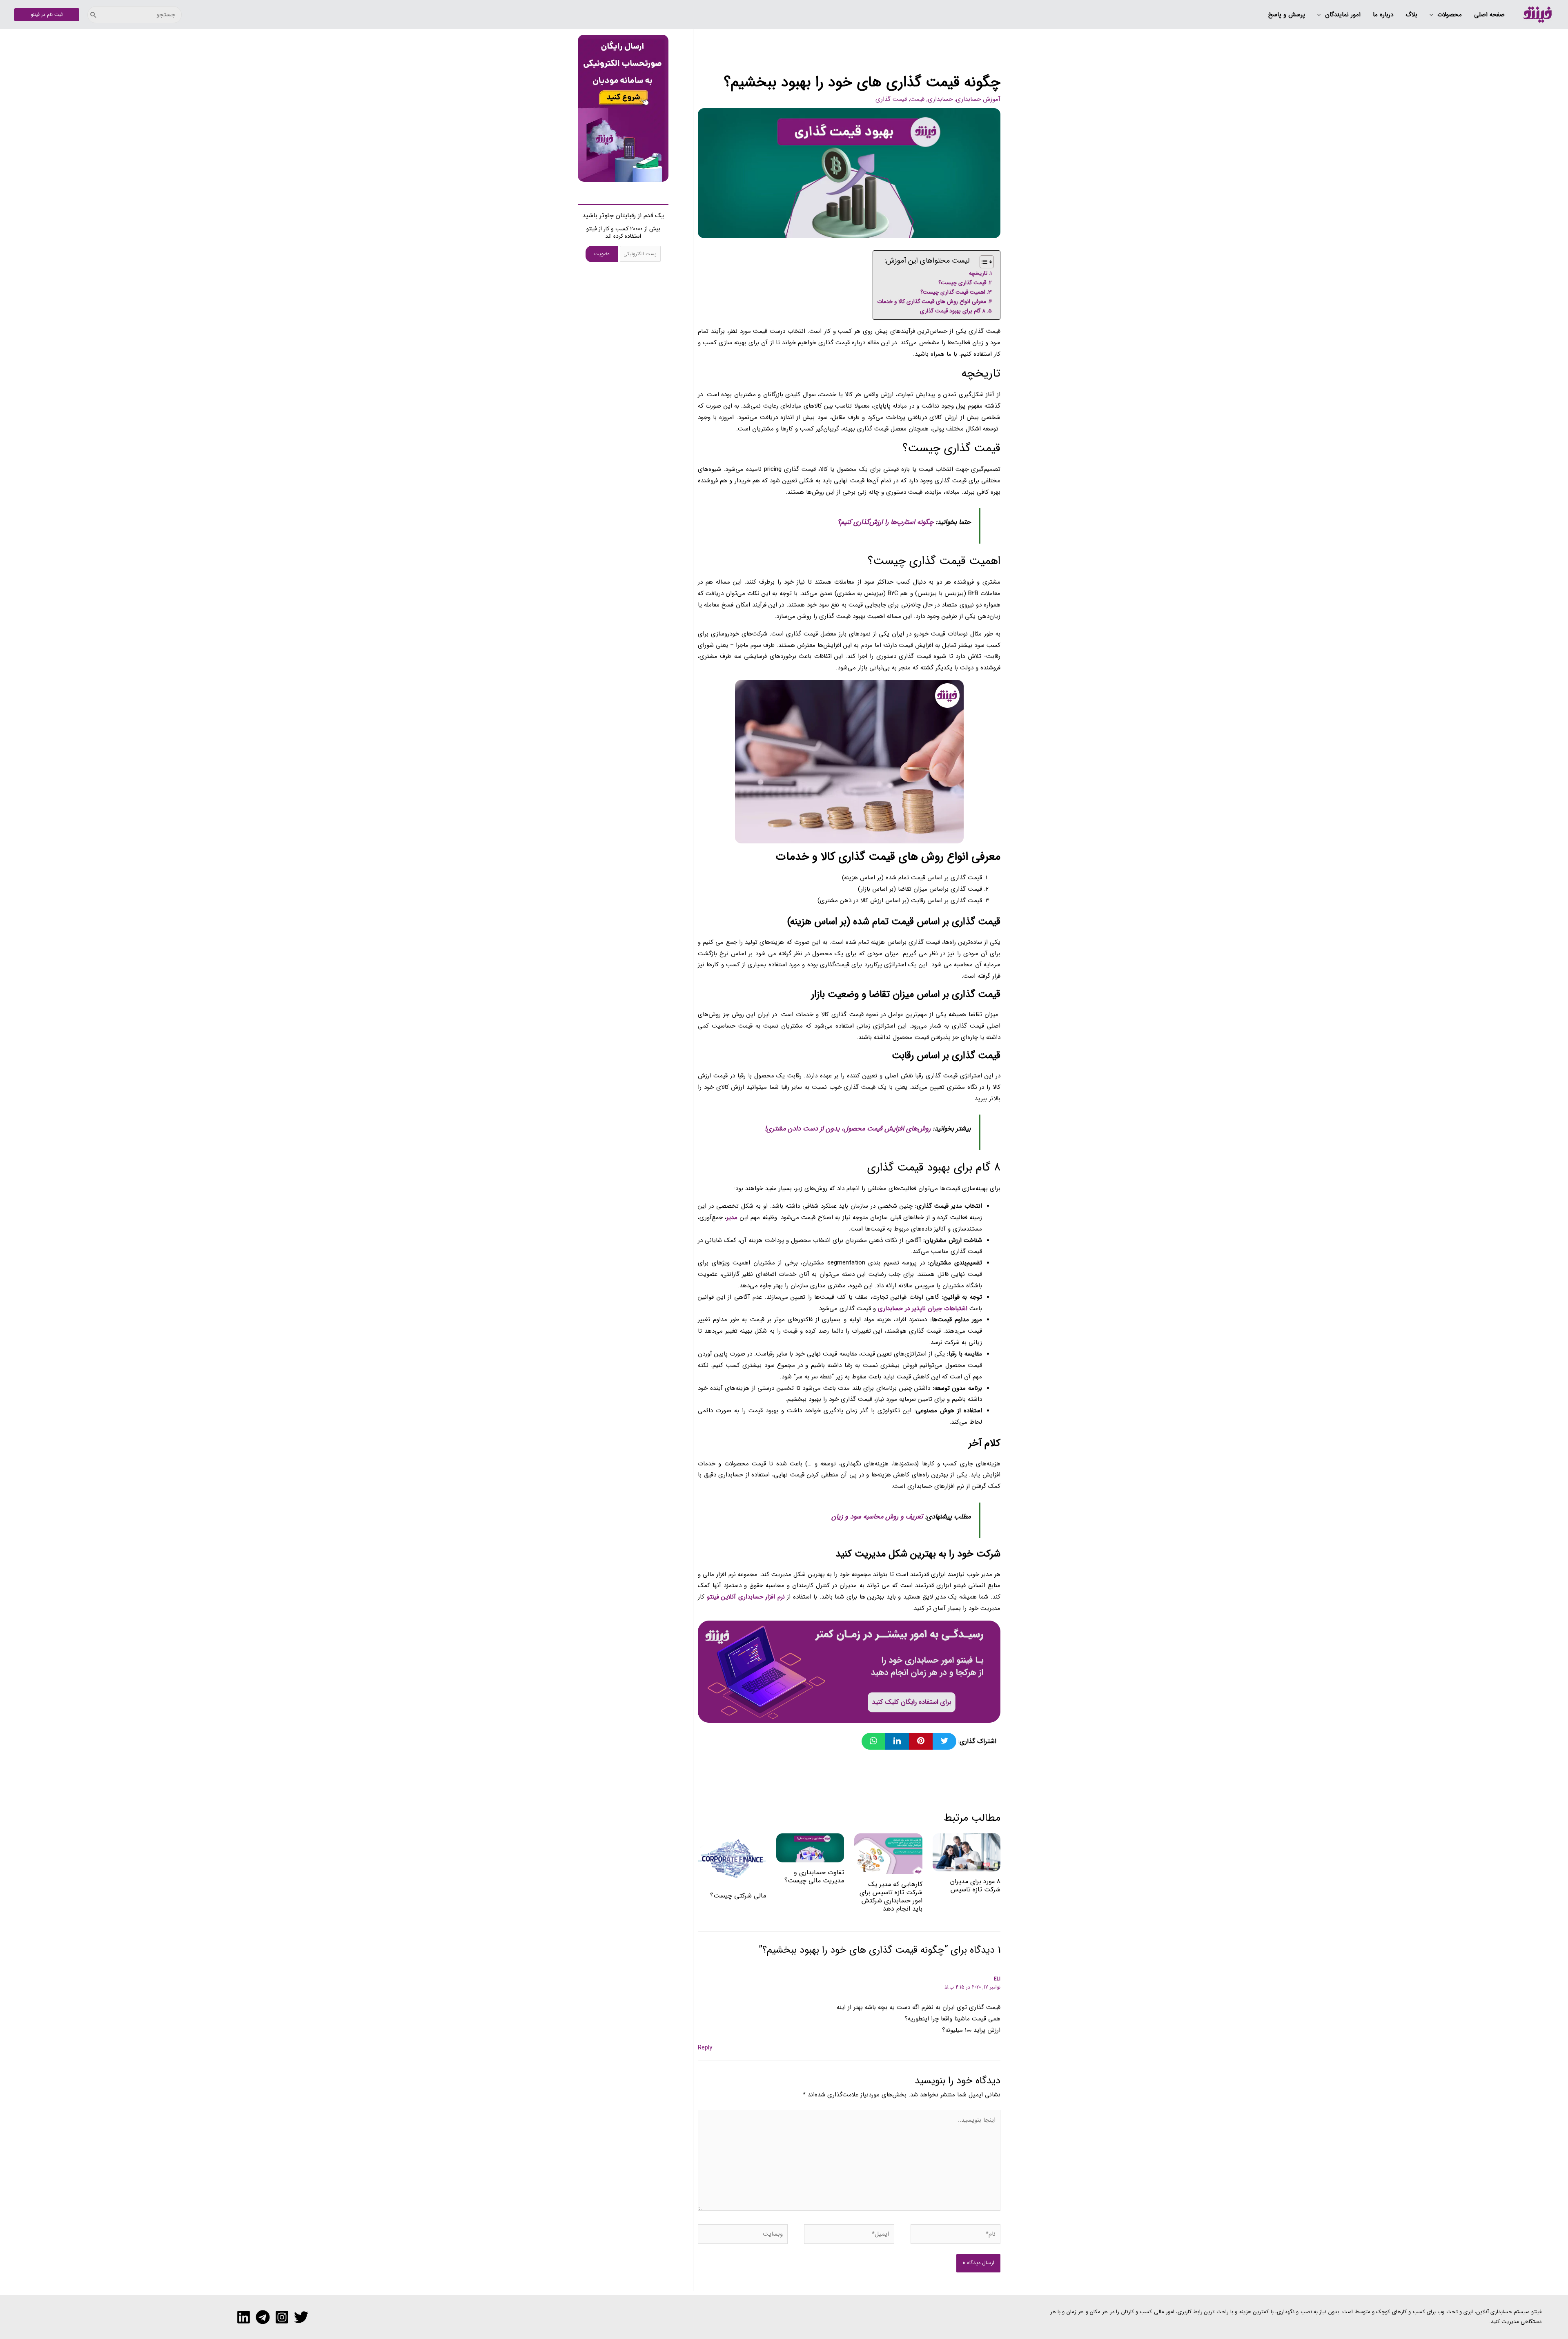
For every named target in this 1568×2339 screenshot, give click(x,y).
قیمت (917, 99)
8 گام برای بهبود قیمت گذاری (953, 311)
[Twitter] (301, 2317)
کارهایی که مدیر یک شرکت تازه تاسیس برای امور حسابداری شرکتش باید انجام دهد (891, 1896)
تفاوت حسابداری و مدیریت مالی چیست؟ (814, 1876)
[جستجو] (94, 15)
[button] (1446, 15)
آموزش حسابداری (978, 99)
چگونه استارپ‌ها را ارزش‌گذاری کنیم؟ (886, 522)
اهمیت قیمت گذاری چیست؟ (953, 292)
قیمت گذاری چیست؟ (962, 283)
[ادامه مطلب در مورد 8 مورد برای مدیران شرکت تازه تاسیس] (967, 1852)
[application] (1433, 15)
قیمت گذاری (891, 99)
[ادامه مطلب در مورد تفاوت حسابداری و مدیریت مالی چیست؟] (810, 1848)
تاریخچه (978, 273)
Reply (705, 2048)
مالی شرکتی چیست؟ (738, 1896)
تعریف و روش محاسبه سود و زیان (878, 1517)
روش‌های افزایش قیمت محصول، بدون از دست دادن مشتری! (848, 1129)
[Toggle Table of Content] (983, 262)
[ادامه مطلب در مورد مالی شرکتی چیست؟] (732, 1859)
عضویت (602, 254)
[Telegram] (263, 2317)
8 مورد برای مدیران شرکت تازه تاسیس (975, 1885)
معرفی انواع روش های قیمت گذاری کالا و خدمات (932, 302)
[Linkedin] (244, 2317)
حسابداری (940, 99)
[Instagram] (282, 2317)
